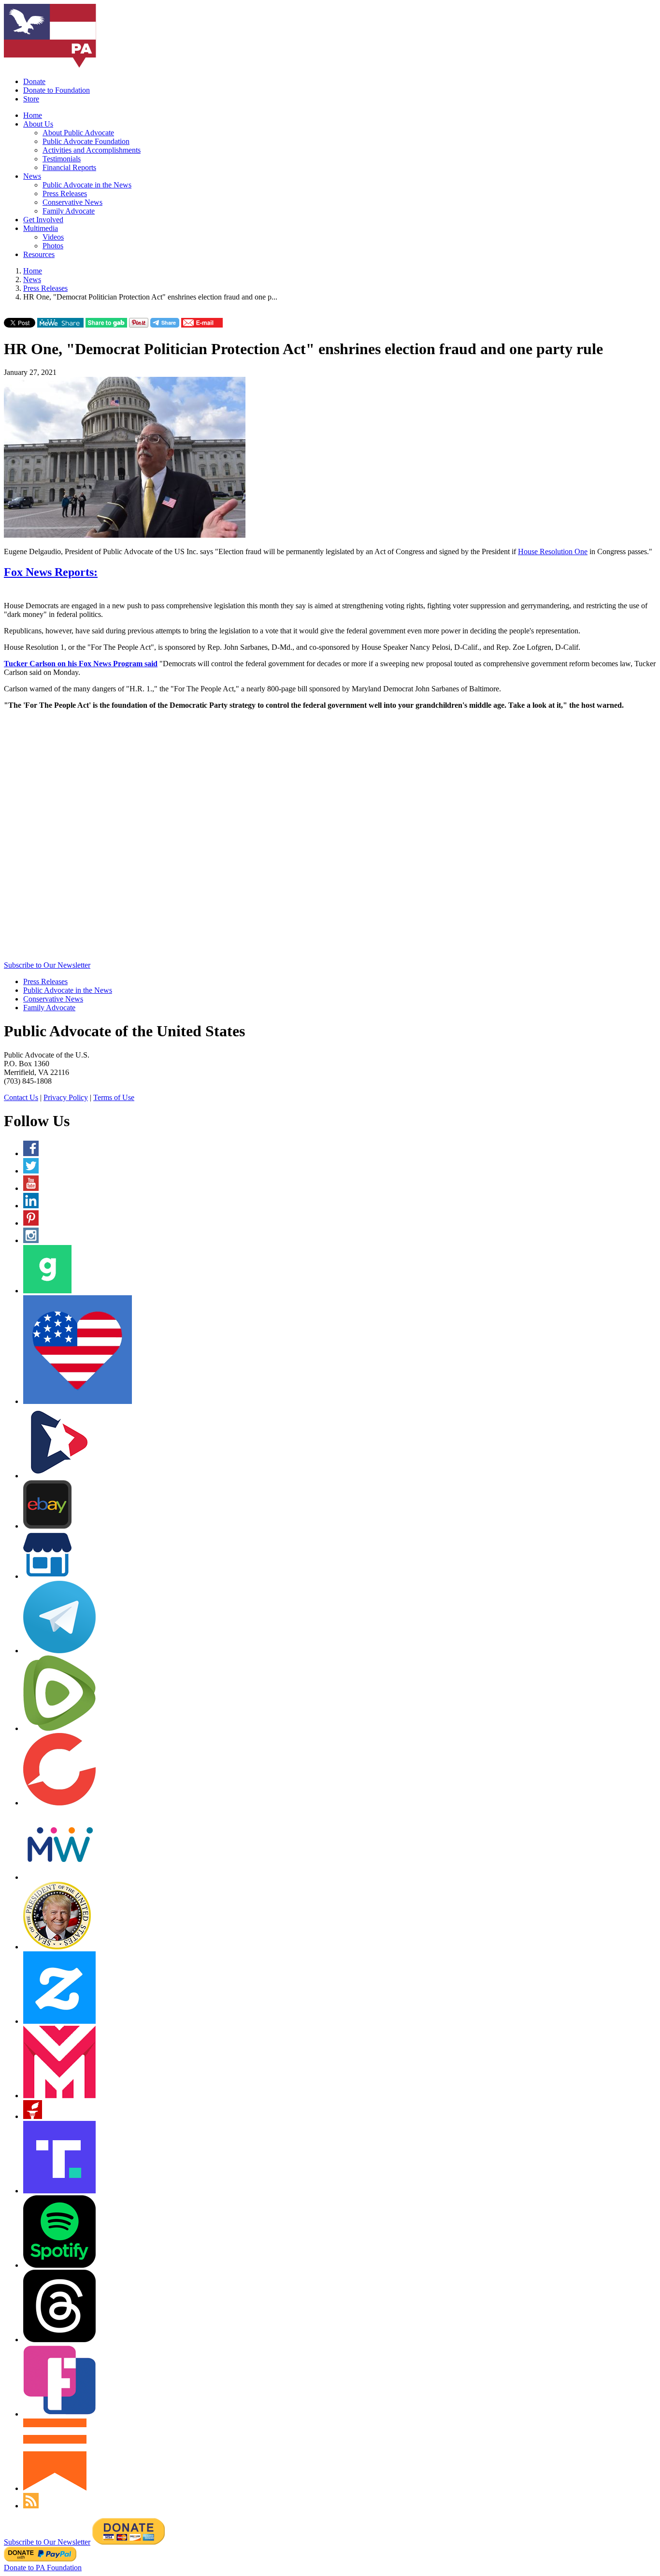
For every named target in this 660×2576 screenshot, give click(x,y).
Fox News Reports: (51, 572)
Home (33, 115)
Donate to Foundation (57, 90)
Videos (53, 237)
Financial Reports (69, 167)
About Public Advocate (78, 133)
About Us (38, 124)
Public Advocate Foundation (86, 141)
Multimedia (41, 228)
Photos (53, 246)
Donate (34, 81)
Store (31, 99)
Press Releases (65, 193)
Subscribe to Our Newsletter (47, 965)
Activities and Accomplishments (92, 150)
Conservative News (72, 202)
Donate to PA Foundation (43, 2568)
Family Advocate (69, 211)
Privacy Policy (66, 1097)
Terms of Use (114, 1097)
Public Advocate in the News (87, 185)
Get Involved (43, 220)
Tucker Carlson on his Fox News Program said (81, 664)
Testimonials (62, 159)
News (32, 176)
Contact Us (21, 1097)
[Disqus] (330, 838)
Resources (39, 254)
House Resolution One (553, 551)
